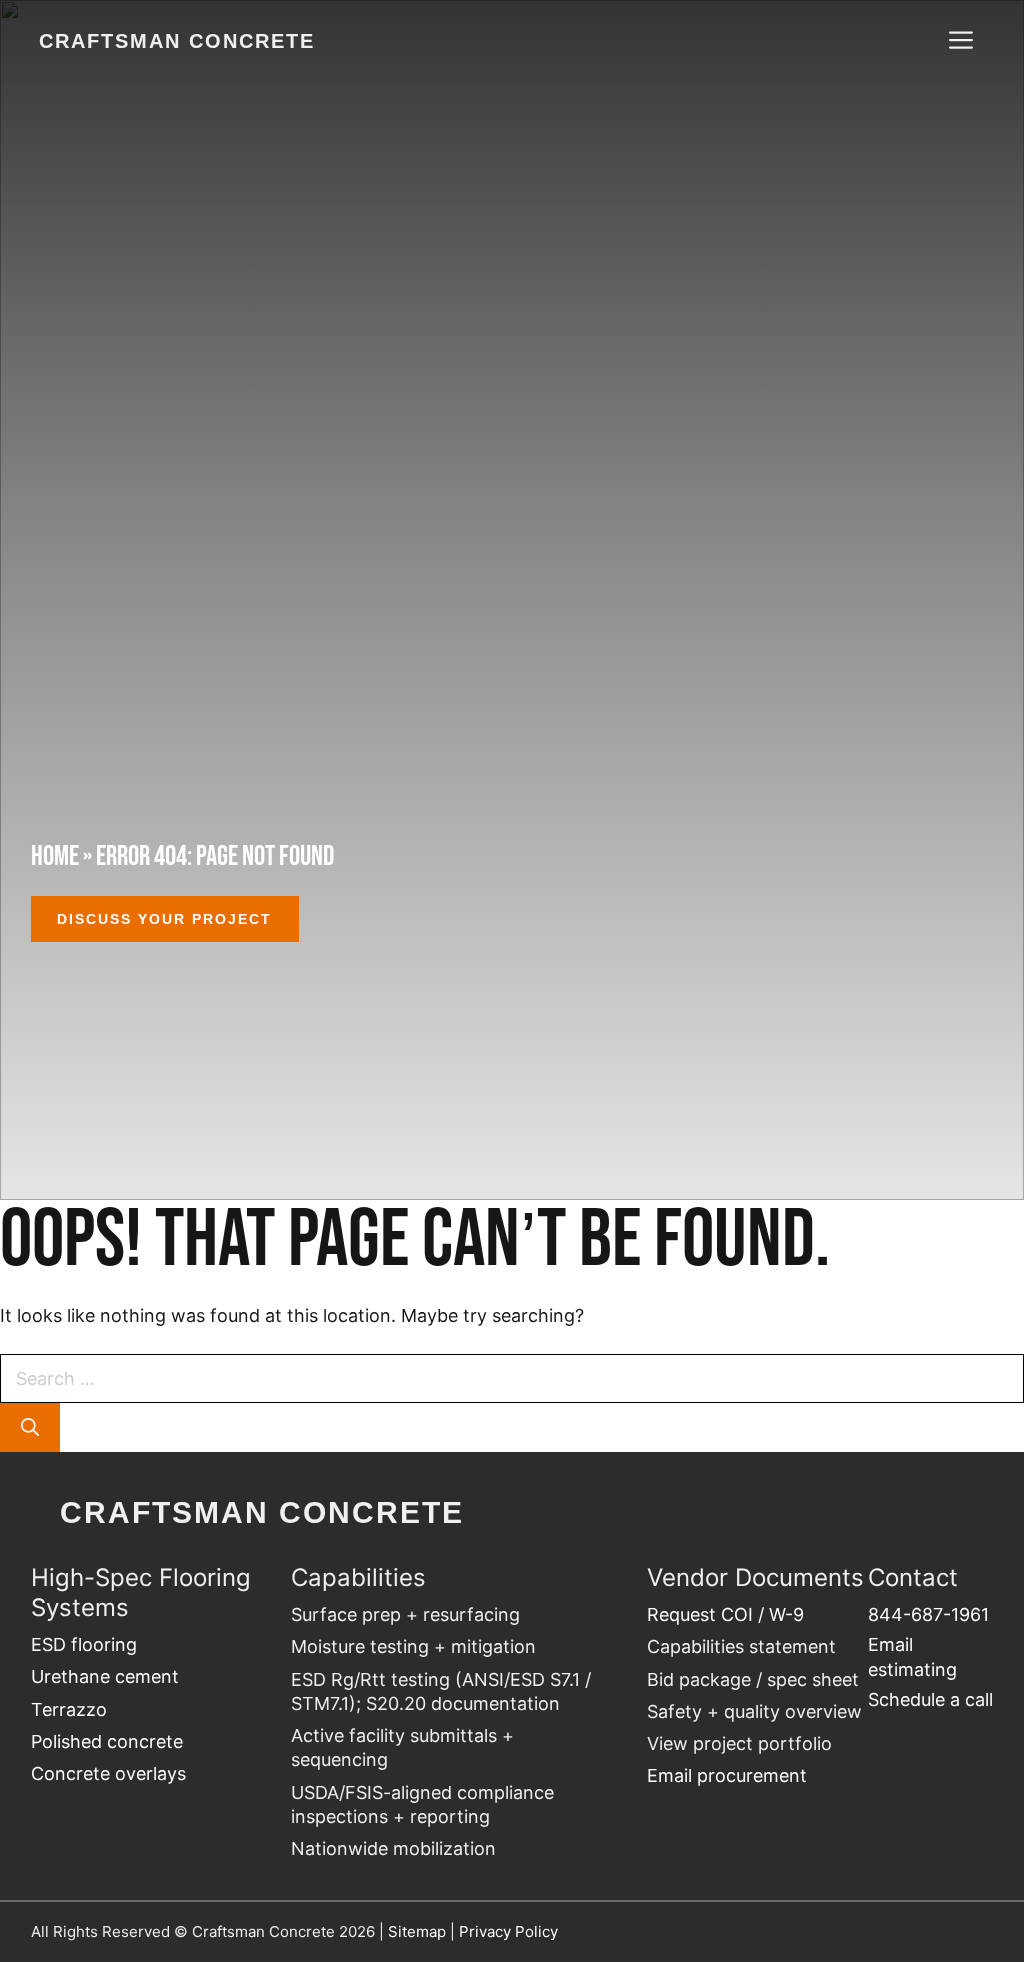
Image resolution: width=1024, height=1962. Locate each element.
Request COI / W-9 (725, 1614)
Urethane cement (105, 1676)
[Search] (30, 1427)
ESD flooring (84, 1644)
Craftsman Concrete (177, 41)
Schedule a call (930, 1699)
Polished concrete (107, 1741)
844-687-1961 (928, 1614)
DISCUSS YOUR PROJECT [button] (164, 919)
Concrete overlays (108, 1773)
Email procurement (727, 1775)
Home (55, 855)
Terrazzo (69, 1709)
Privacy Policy (508, 1931)
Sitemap (417, 1931)
